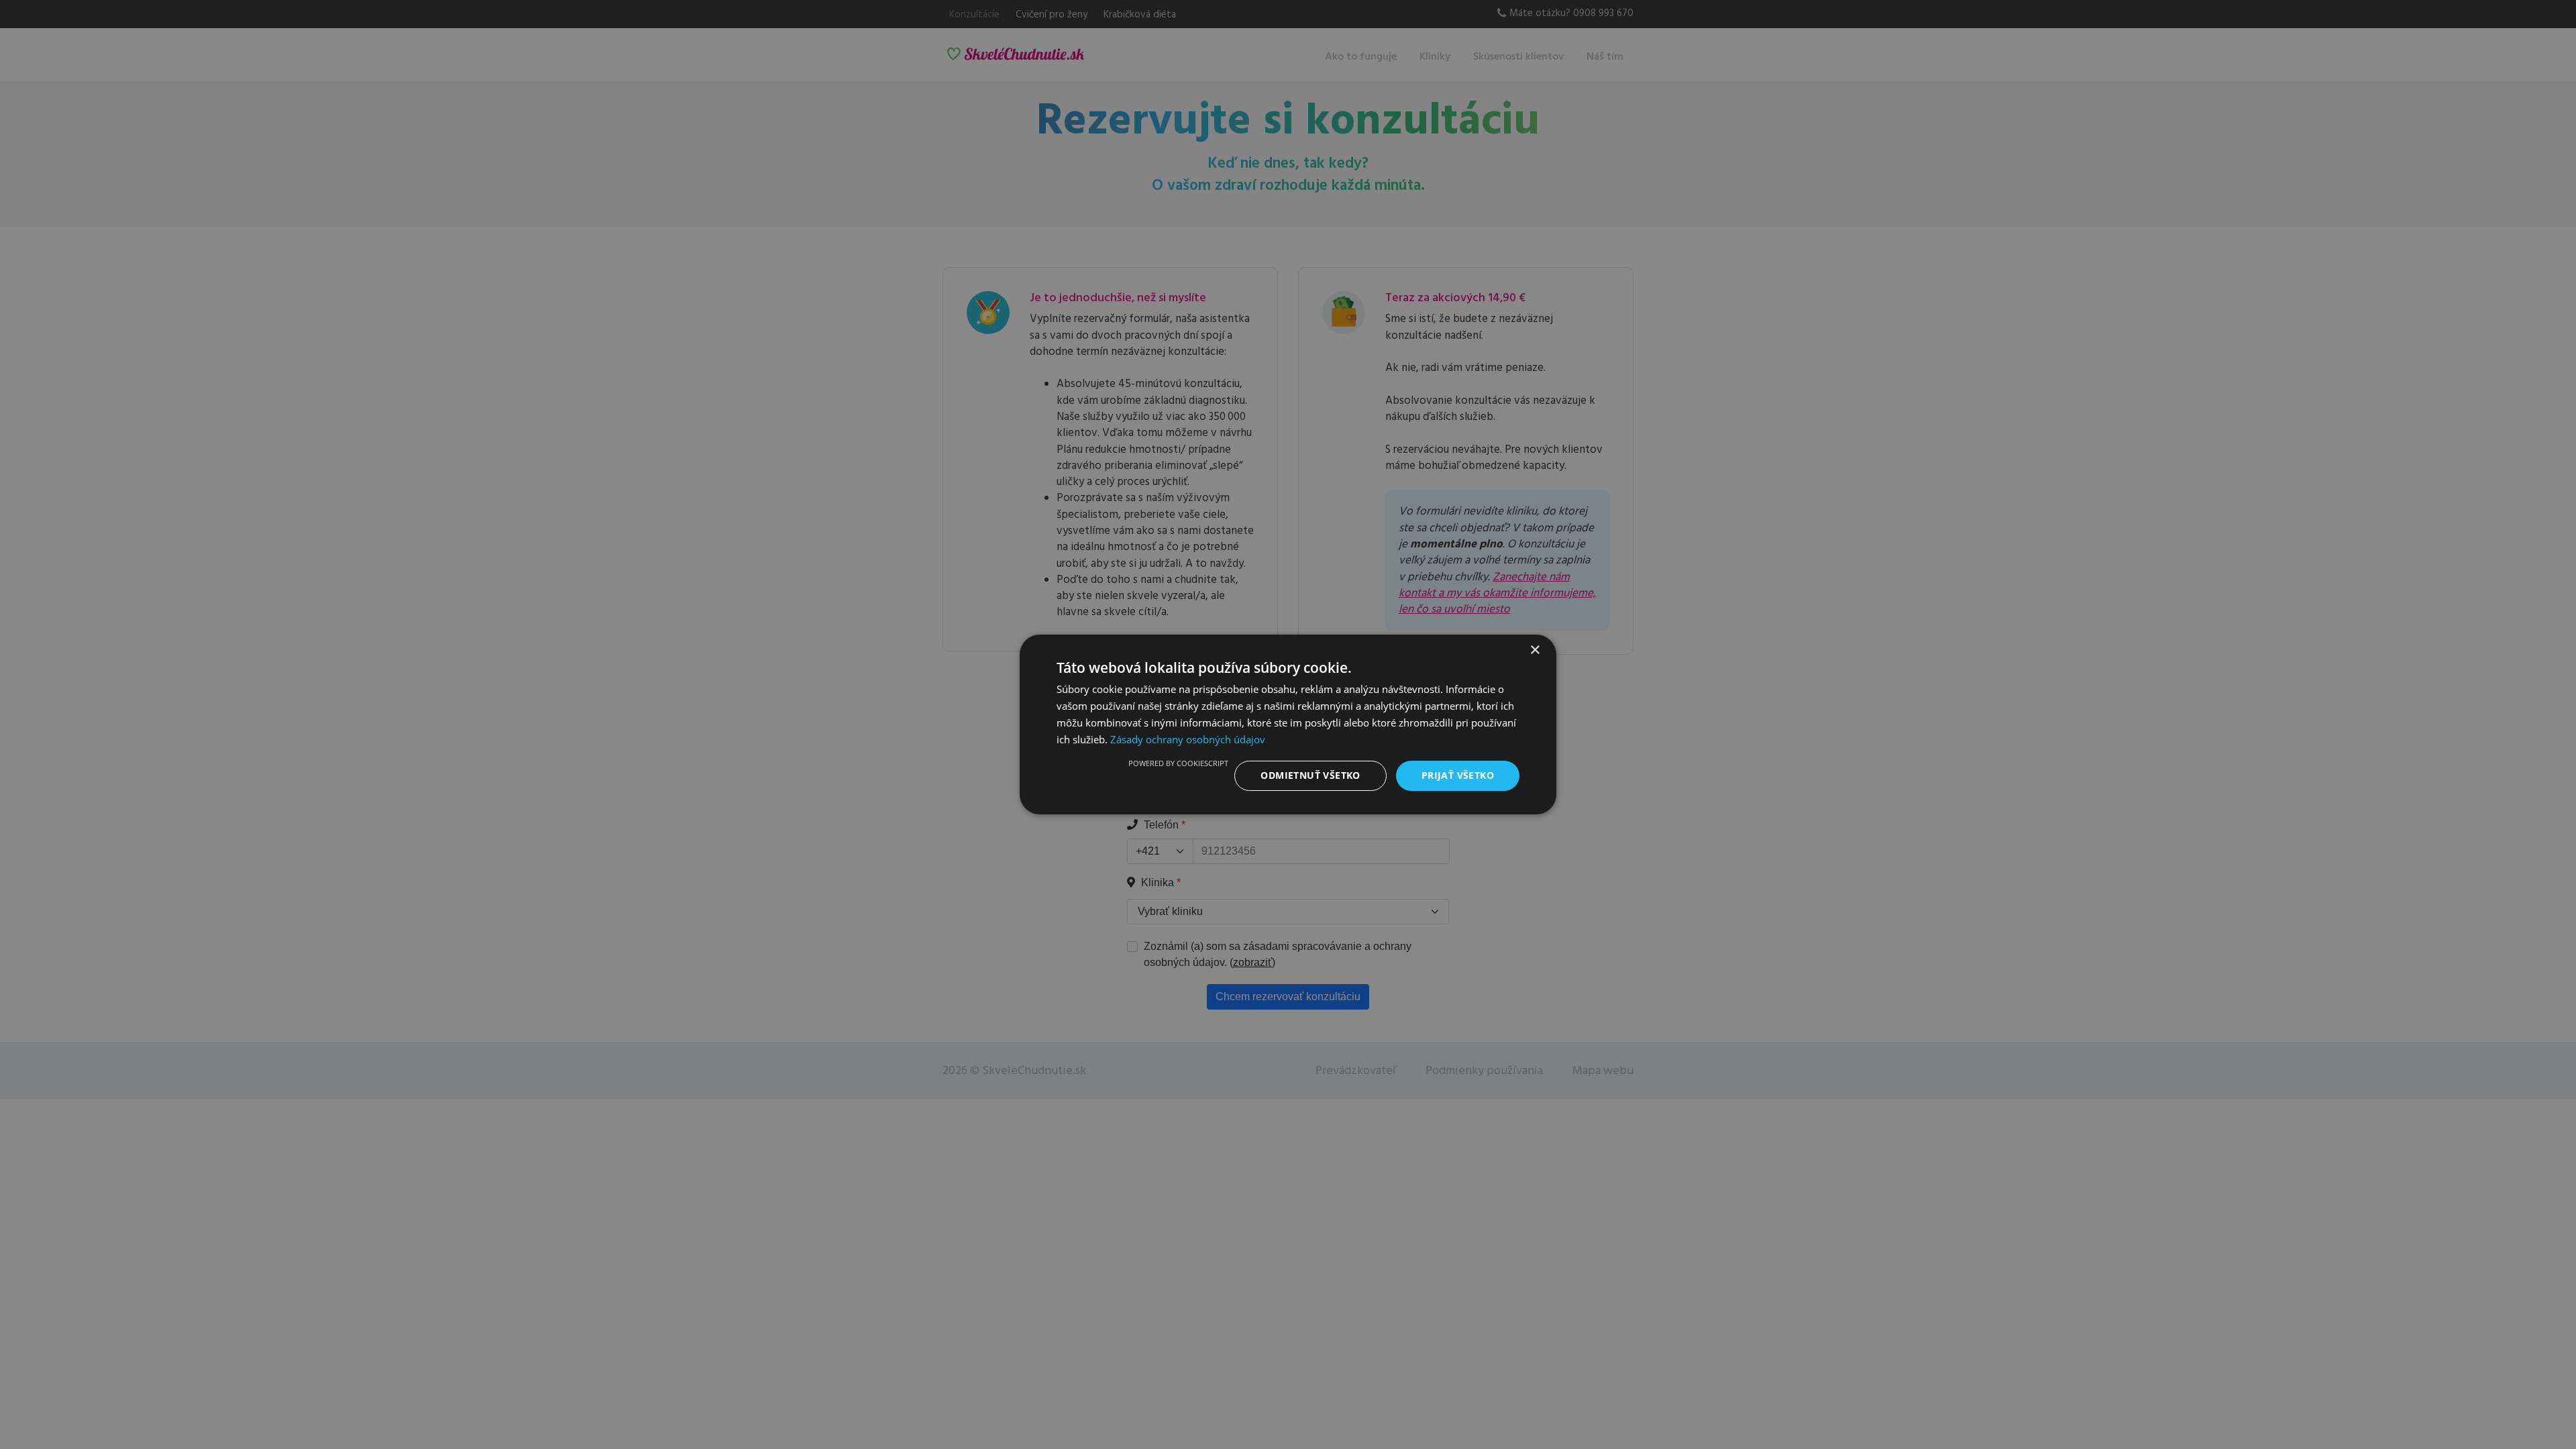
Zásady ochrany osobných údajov (1188, 739)
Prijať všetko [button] (1458, 775)
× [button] (1535, 650)
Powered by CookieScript (1178, 763)
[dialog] (1288, 724)
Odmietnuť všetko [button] (1310, 775)
